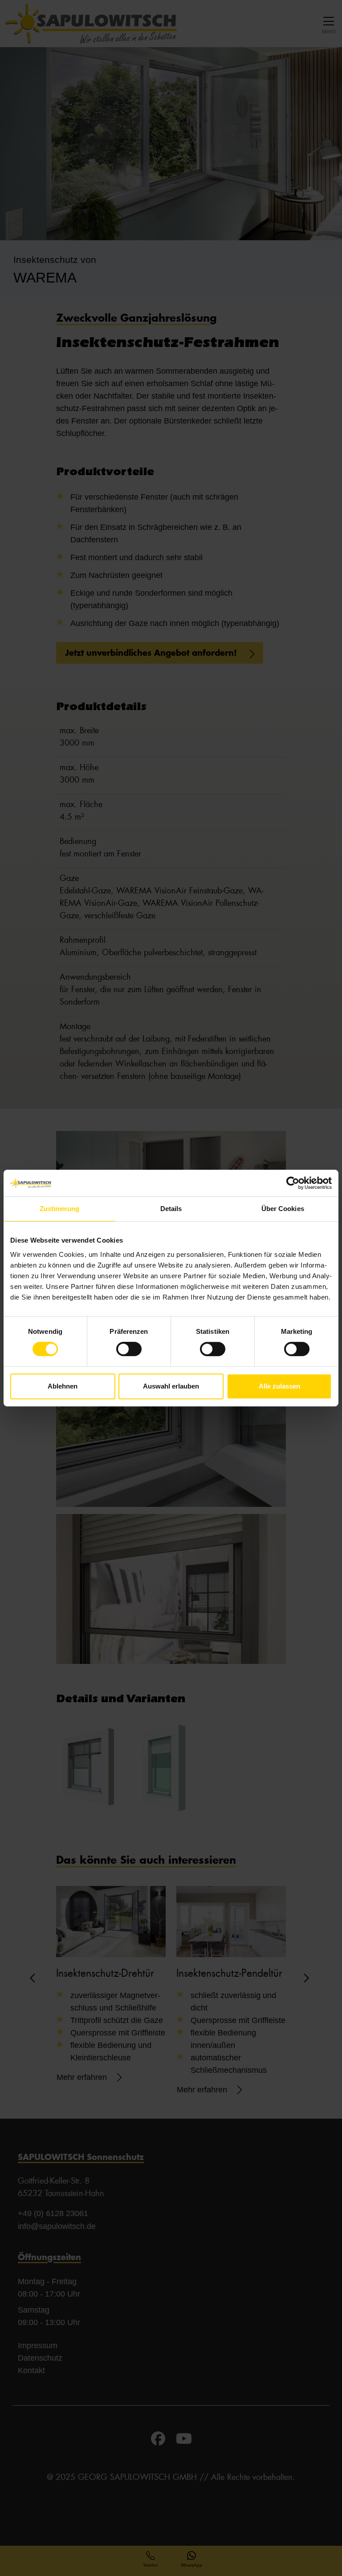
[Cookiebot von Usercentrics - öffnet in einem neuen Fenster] (293, 1183)
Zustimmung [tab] (59, 1209)
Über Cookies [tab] (283, 1209)
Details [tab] (171, 1209)
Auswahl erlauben (171, 1386)
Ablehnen (63, 1386)
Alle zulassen (279, 1386)
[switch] (129, 1349)
